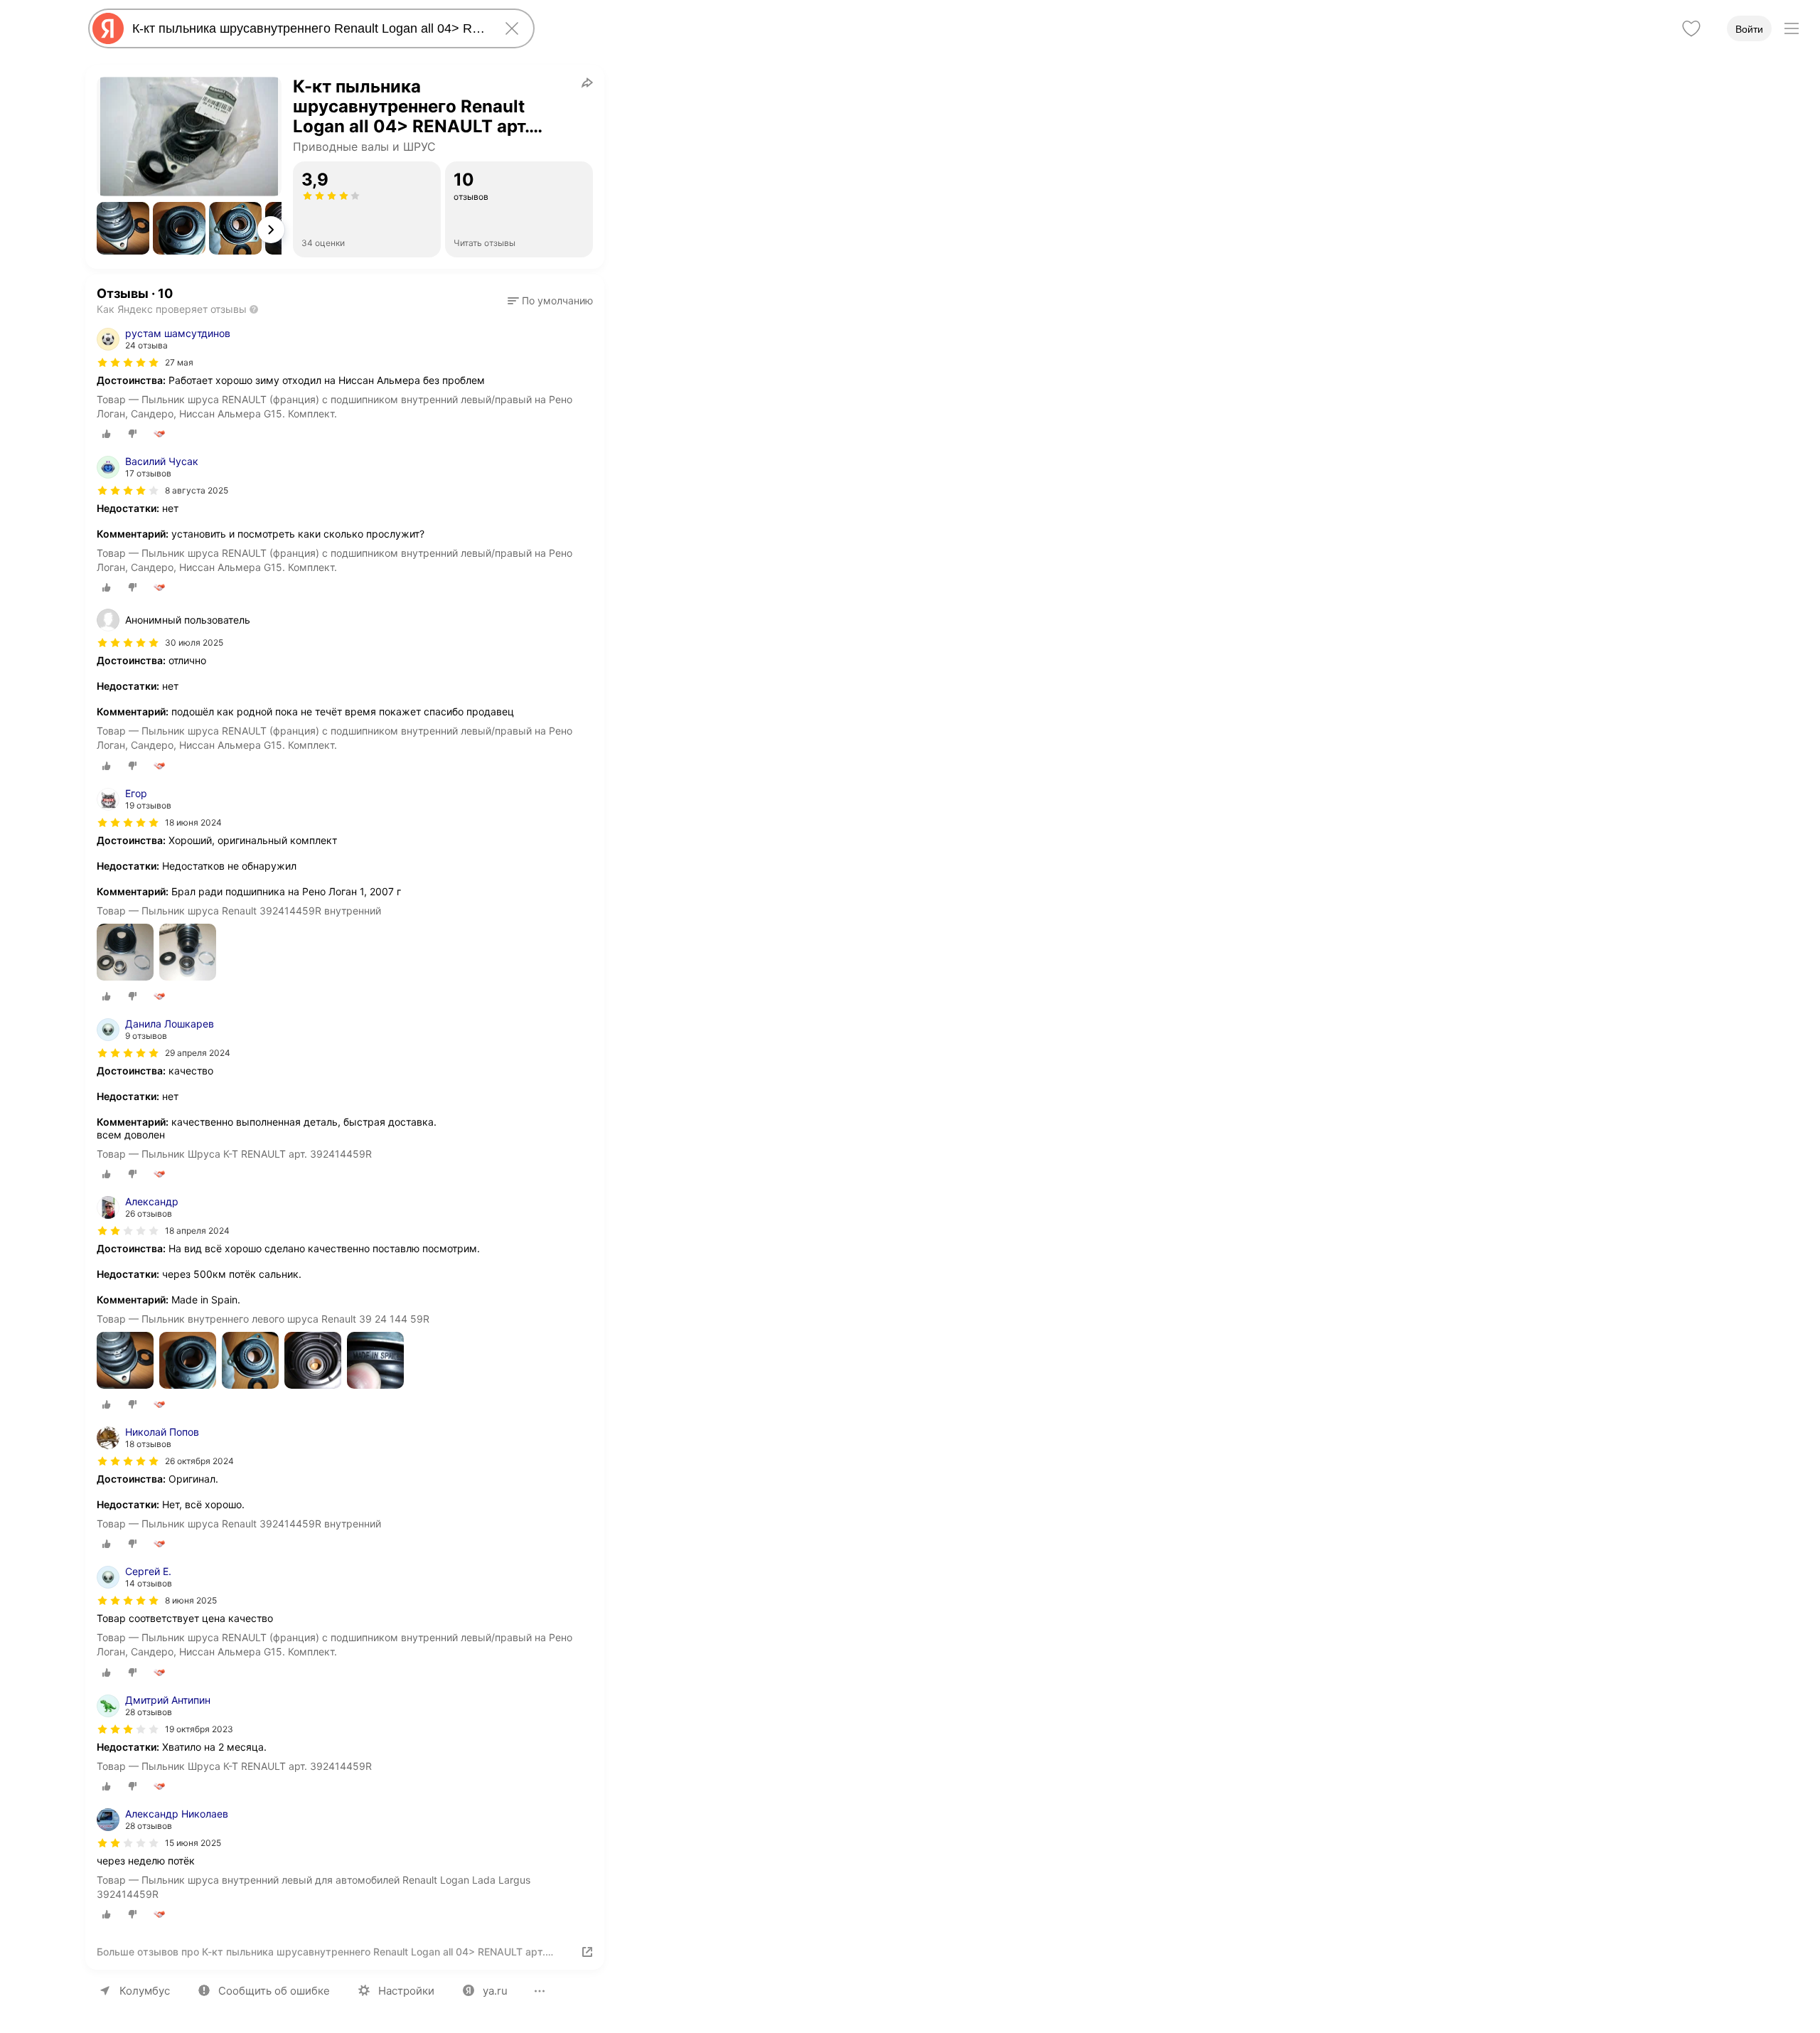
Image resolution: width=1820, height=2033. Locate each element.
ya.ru (495, 1991)
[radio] (107, 434)
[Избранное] (1691, 28)
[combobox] (309, 28)
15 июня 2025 (193, 1843)
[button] (123, 228)
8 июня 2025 (191, 1600)
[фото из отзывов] (125, 953)
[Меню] (1792, 28)
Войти (1749, 29)
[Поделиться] (587, 82)
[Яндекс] (108, 28)
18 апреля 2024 (197, 1231)
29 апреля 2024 (198, 1053)
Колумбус (145, 1991)
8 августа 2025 (197, 490)
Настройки (406, 1991)
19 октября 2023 (199, 1729)
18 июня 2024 (193, 822)
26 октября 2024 (199, 1461)
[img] (128, 363)
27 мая (179, 362)
